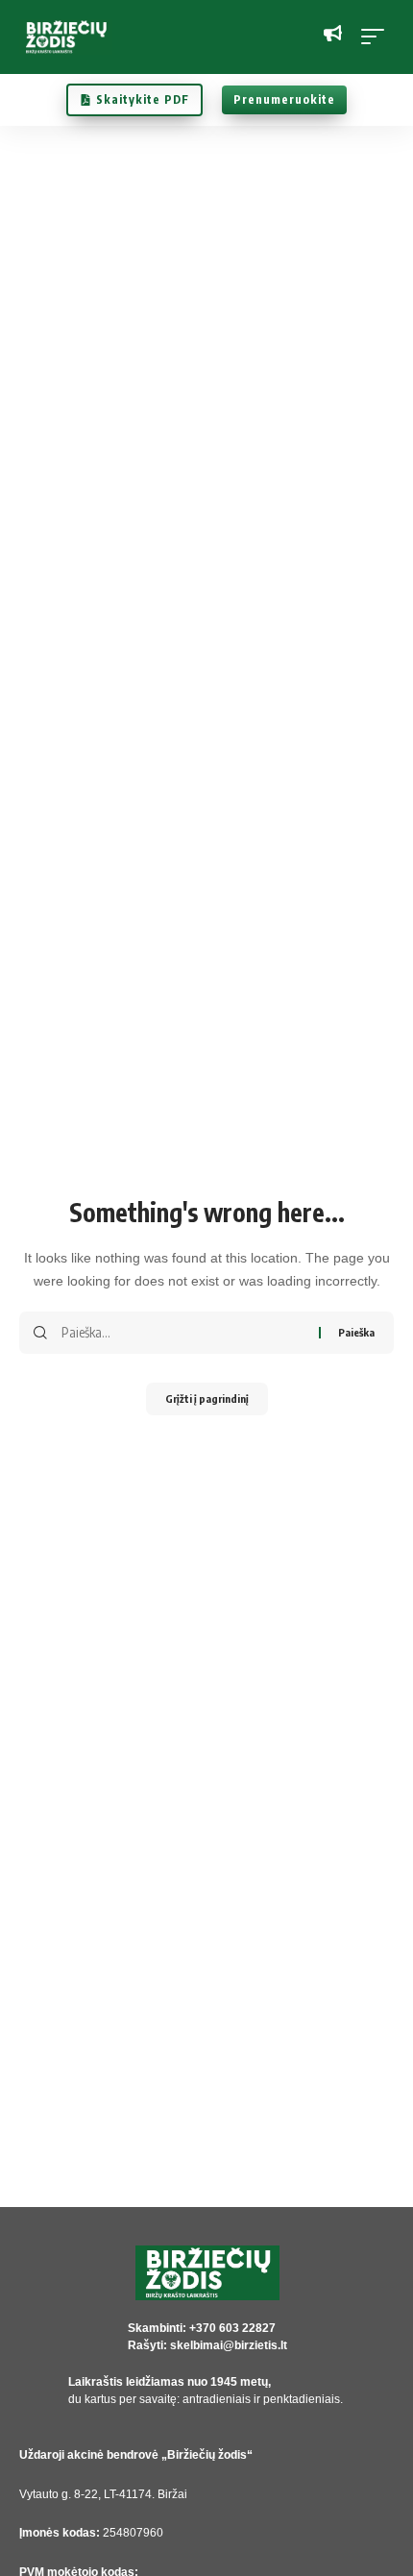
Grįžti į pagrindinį (207, 1398)
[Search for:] (183, 1333)
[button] (377, 37)
